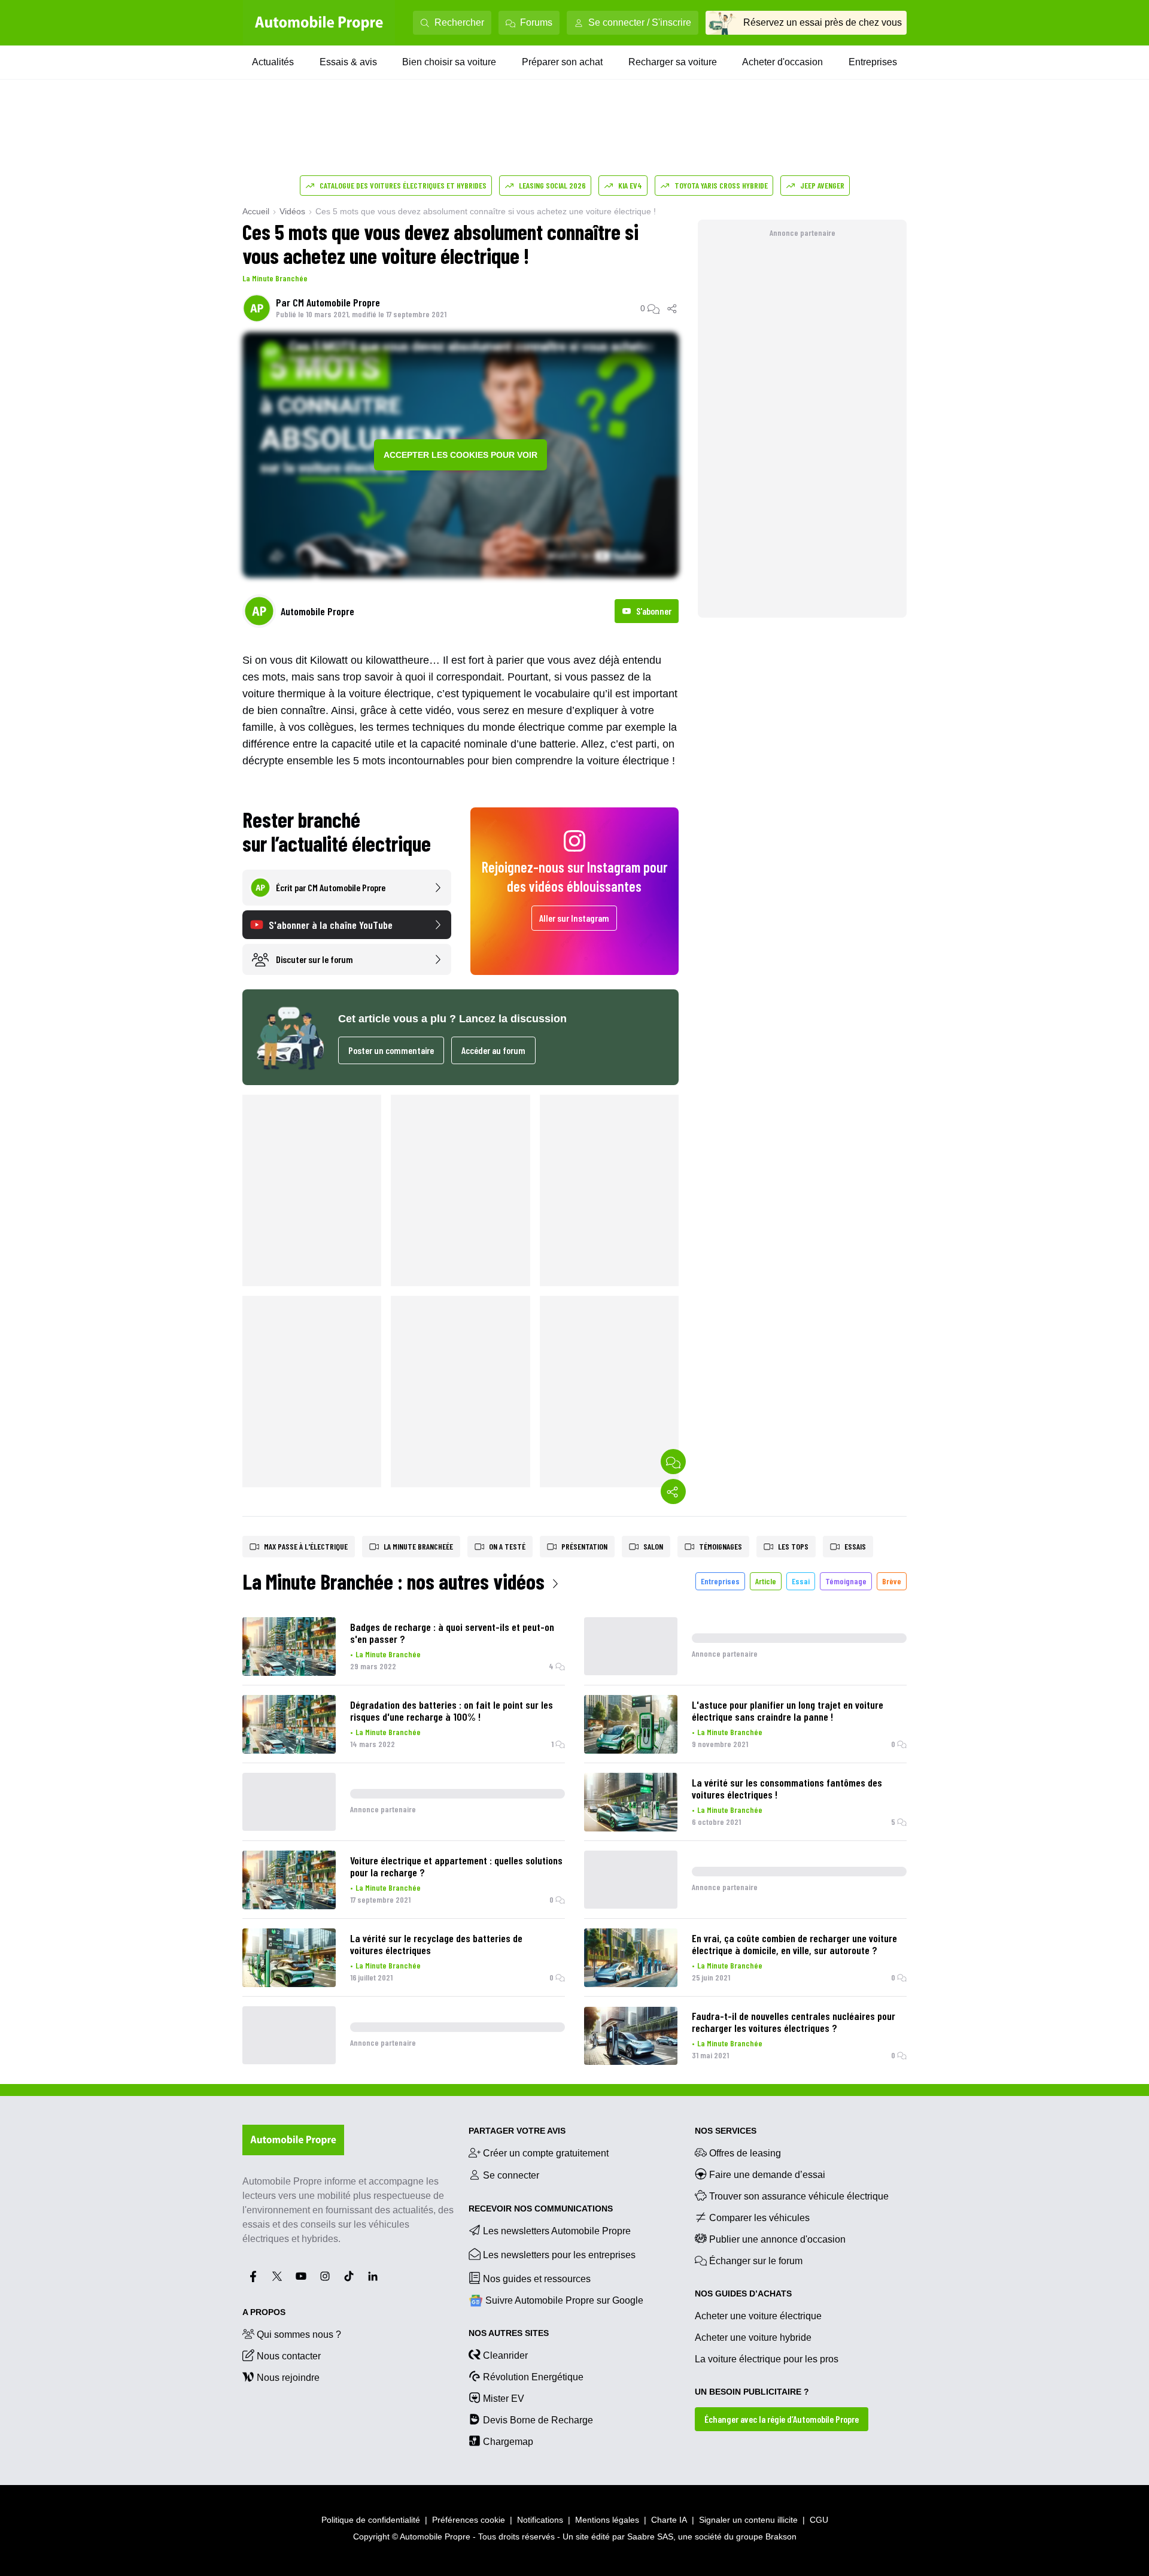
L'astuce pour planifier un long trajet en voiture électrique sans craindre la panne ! (788, 1711)
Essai (801, 1581)
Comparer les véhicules (759, 2218)
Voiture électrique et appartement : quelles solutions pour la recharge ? (456, 1866)
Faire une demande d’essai (767, 2175)
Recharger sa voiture (673, 62)
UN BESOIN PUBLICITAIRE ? (752, 2392)
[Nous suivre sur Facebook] (253, 2276)
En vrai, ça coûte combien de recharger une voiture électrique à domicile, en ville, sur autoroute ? (794, 1944)
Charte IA (669, 2520)
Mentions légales (607, 2520)
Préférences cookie (469, 2520)
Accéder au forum (493, 1050)
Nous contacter (289, 2356)
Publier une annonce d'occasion (777, 2239)
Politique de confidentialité (371, 2520)
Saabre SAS (650, 2536)
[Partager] (673, 308)
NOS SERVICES (726, 2131)
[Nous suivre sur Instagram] (325, 2276)
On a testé (507, 1546)
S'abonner (654, 611)
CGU (819, 2520)
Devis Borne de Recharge (538, 2420)
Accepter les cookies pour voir (460, 455)
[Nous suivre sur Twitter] (277, 2276)
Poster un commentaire (391, 1050)
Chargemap (508, 2442)
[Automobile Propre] (319, 23)
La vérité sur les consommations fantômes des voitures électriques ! (787, 1788)
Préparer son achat (562, 62)
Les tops (793, 1546)
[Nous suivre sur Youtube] (301, 2276)
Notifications (540, 2520)
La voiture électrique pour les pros (767, 2359)
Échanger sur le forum (756, 2261)
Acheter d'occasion (782, 62)
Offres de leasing (745, 2153)
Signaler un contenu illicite (748, 2520)
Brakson (781, 2536)
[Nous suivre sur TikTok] (349, 2276)
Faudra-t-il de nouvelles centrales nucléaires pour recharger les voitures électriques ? (794, 2022)
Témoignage (846, 1581)
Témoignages (721, 1546)
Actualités (273, 62)
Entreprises (873, 62)
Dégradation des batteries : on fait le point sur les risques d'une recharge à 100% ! (452, 1711)
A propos (264, 2312)
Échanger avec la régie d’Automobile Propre (782, 2419)
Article (766, 1581)
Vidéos (292, 211)
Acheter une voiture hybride (753, 2337)
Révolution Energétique (533, 2377)
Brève (892, 1581)
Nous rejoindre (288, 2378)
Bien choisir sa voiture (449, 62)
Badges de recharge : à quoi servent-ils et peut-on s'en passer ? (452, 1633)
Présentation (584, 1546)
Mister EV (504, 2399)
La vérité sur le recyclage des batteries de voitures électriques (436, 1944)
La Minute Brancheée (418, 1546)
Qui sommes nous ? (299, 2334)
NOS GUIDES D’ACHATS (743, 2294)
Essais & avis (348, 62)
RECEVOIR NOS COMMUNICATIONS (541, 2209)
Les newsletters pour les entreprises (559, 2255)
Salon (653, 1546)
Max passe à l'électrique (306, 1546)
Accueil (256, 211)
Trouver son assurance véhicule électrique (799, 2196)
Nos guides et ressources (537, 2279)
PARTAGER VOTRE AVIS (517, 2131)
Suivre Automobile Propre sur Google (564, 2300)
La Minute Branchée (275, 278)
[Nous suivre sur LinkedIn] (373, 2276)
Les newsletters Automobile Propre (557, 2231)
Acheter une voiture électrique (758, 2316)
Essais (855, 1546)
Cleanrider (505, 2355)
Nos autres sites (509, 2333)
